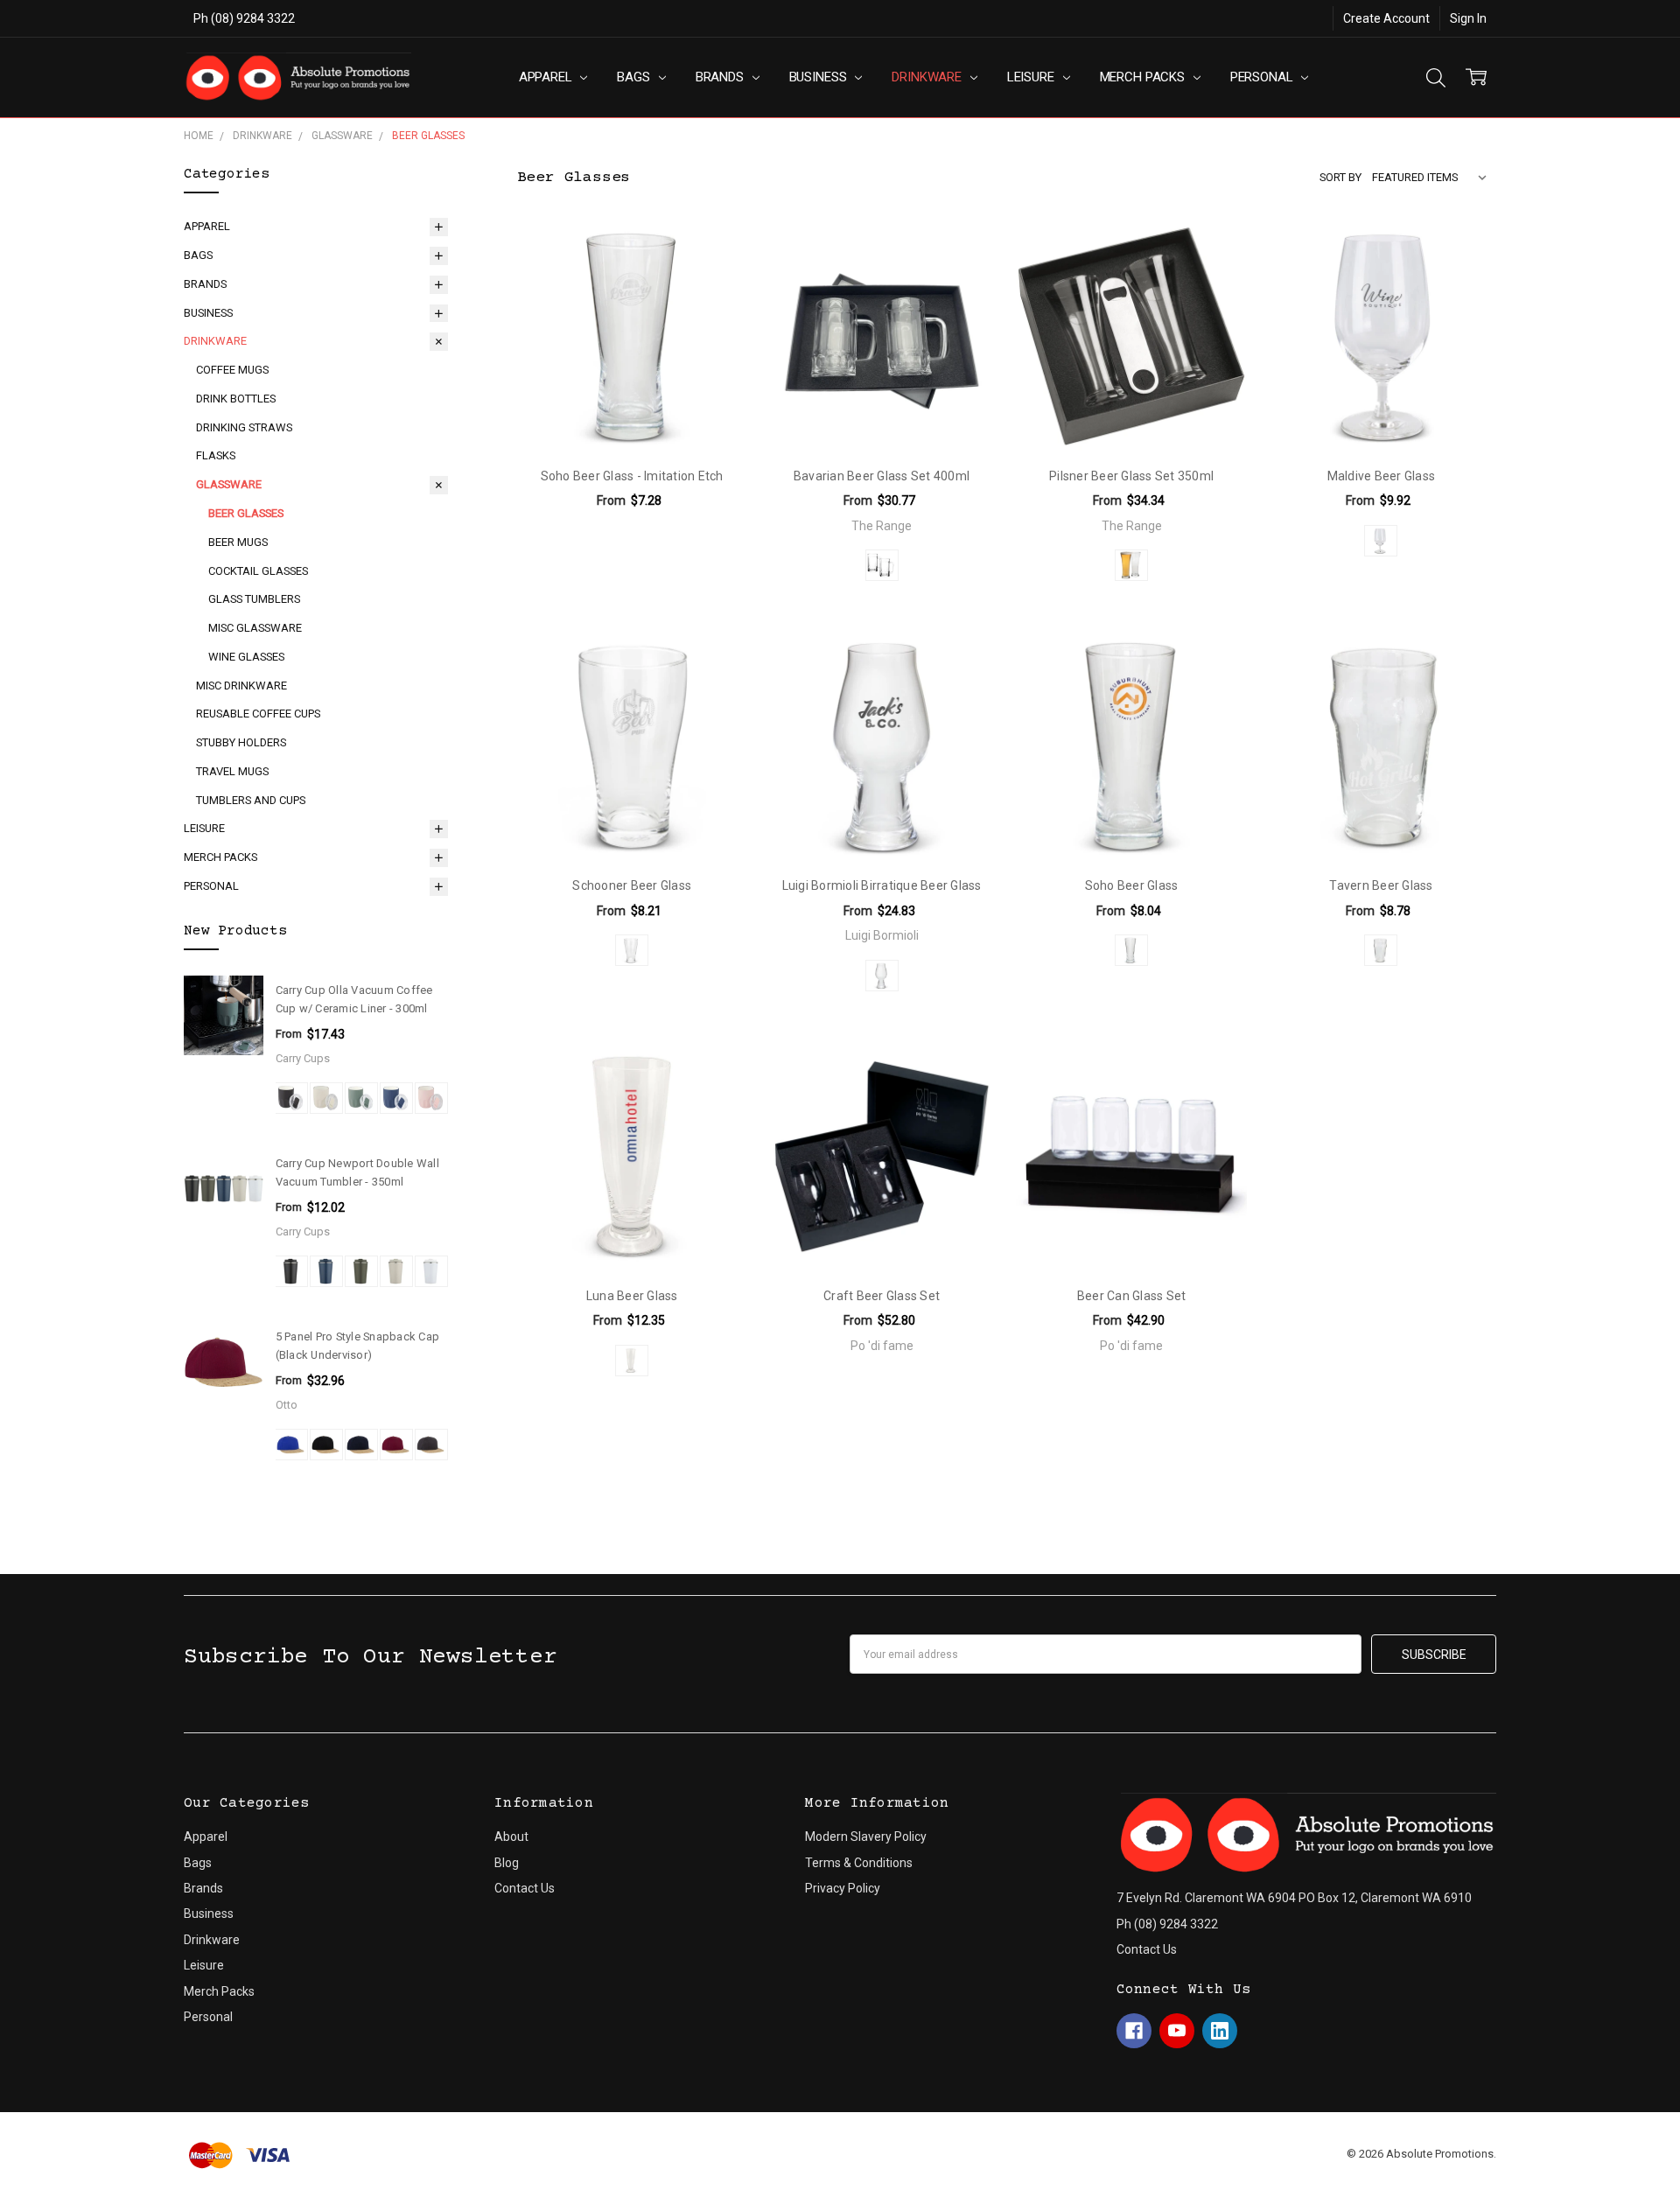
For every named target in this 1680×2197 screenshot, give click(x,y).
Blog (507, 1863)
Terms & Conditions (859, 1863)
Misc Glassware (255, 628)
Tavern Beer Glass (1381, 885)
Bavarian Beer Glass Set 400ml (882, 476)
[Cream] (326, 1098)
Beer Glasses (246, 513)
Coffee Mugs (232, 370)
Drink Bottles (236, 399)
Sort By (1340, 177)
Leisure (1032, 77)
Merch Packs (1144, 77)
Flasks (216, 455)
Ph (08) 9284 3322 (244, 18)
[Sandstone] (396, 1271)
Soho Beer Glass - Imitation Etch (632, 476)
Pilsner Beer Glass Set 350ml (1131, 476)
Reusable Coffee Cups (258, 714)
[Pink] (431, 1098)
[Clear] (882, 565)
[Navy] (396, 1098)
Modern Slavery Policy (866, 1837)
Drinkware (928, 77)
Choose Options (632, 415)
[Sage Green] (361, 1098)
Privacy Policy (843, 1888)
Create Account (1386, 18)
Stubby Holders (241, 742)
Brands (721, 77)
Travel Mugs (232, 771)
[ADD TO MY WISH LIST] (715, 253)
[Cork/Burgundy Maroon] (396, 1445)
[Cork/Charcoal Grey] (431, 1445)
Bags (635, 77)
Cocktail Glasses (258, 571)
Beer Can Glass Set (1132, 1296)
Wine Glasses (246, 657)
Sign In (1468, 18)
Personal (1263, 77)
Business (820, 77)
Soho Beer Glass (1132, 885)
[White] (431, 1271)
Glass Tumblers (254, 599)
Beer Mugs (238, 542)
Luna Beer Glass (632, 1296)
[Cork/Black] (326, 1445)
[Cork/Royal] (291, 1445)
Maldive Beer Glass (1382, 476)
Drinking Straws (244, 427)
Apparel (547, 77)
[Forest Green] (361, 1271)
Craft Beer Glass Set (882, 1296)
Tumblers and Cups (251, 800)
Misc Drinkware (241, 686)
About (511, 1837)
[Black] (291, 1098)
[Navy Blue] (326, 1271)
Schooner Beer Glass (632, 885)
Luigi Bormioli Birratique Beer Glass (882, 885)
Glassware (229, 484)
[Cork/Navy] (361, 1445)
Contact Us (525, 1888)
